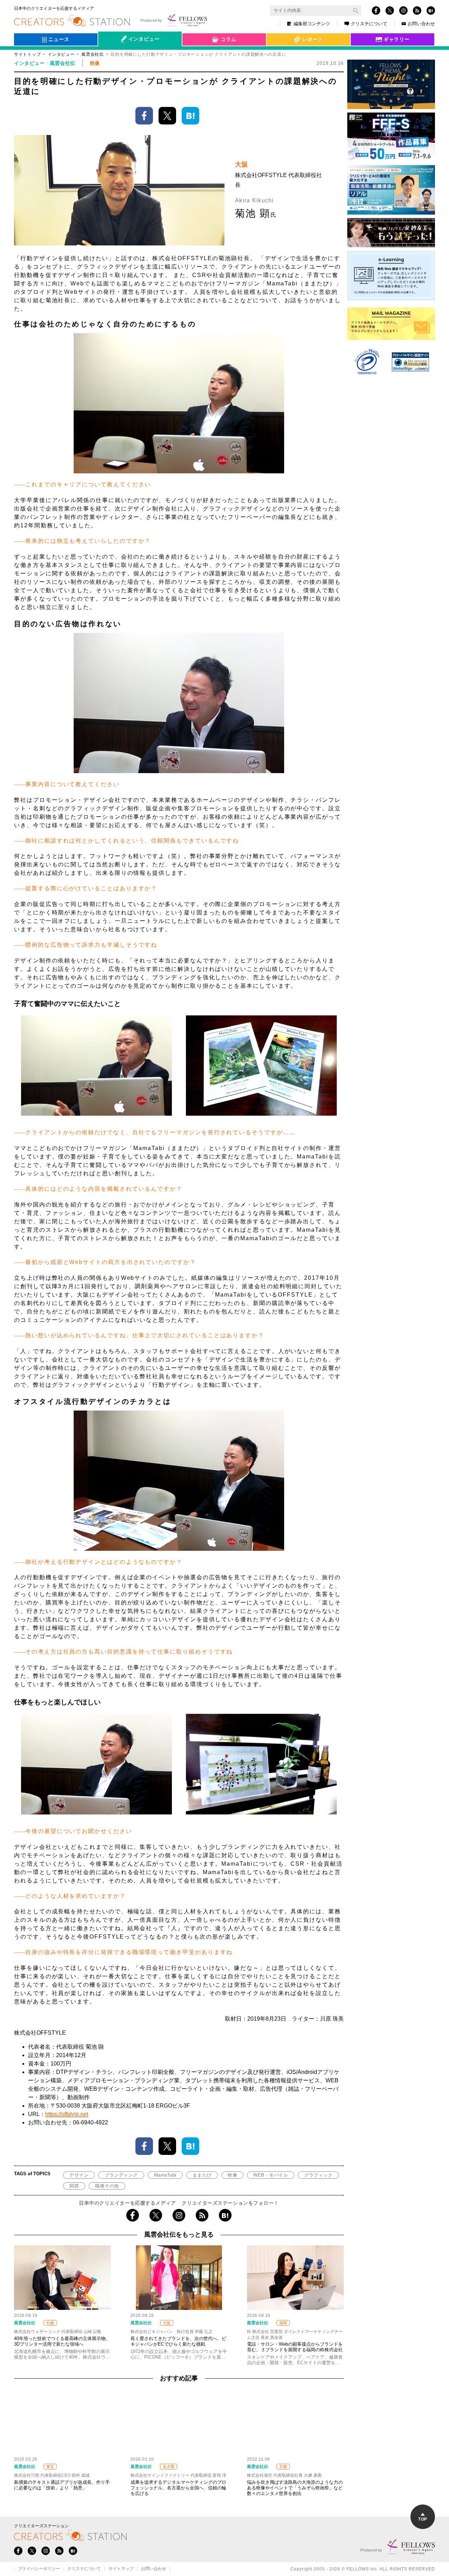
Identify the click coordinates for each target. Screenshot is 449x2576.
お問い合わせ (421, 24)
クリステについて (369, 24)
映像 (232, 2175)
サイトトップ (27, 54)
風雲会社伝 (93, 54)
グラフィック (318, 2175)
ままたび (202, 2175)
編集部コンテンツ (312, 24)
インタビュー (61, 54)
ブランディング (121, 2175)
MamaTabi (165, 2175)
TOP (423, 2519)
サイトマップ (121, 2569)
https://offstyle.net (67, 2114)
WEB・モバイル (271, 2175)
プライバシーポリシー (39, 2569)
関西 (74, 2186)
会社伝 (112, 55)
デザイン (79, 2175)
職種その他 (107, 2186)
